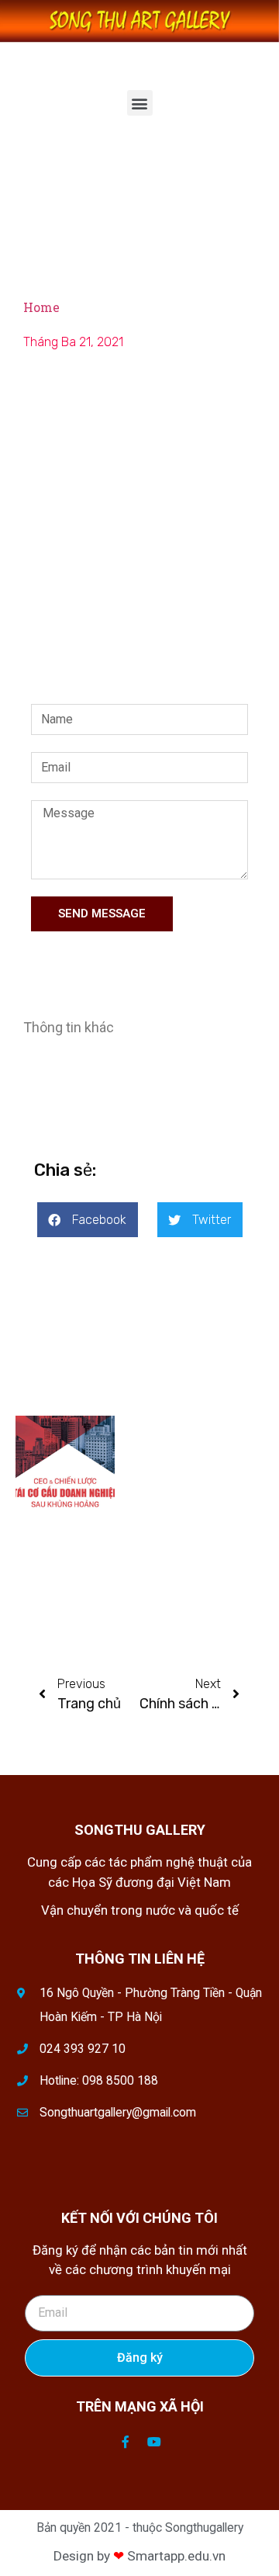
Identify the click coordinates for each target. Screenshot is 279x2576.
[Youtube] (154, 2442)
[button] (140, 103)
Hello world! (40, 1559)
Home (41, 307)
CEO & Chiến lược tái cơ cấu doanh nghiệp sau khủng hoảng (189, 1448)
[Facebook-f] (126, 2442)
